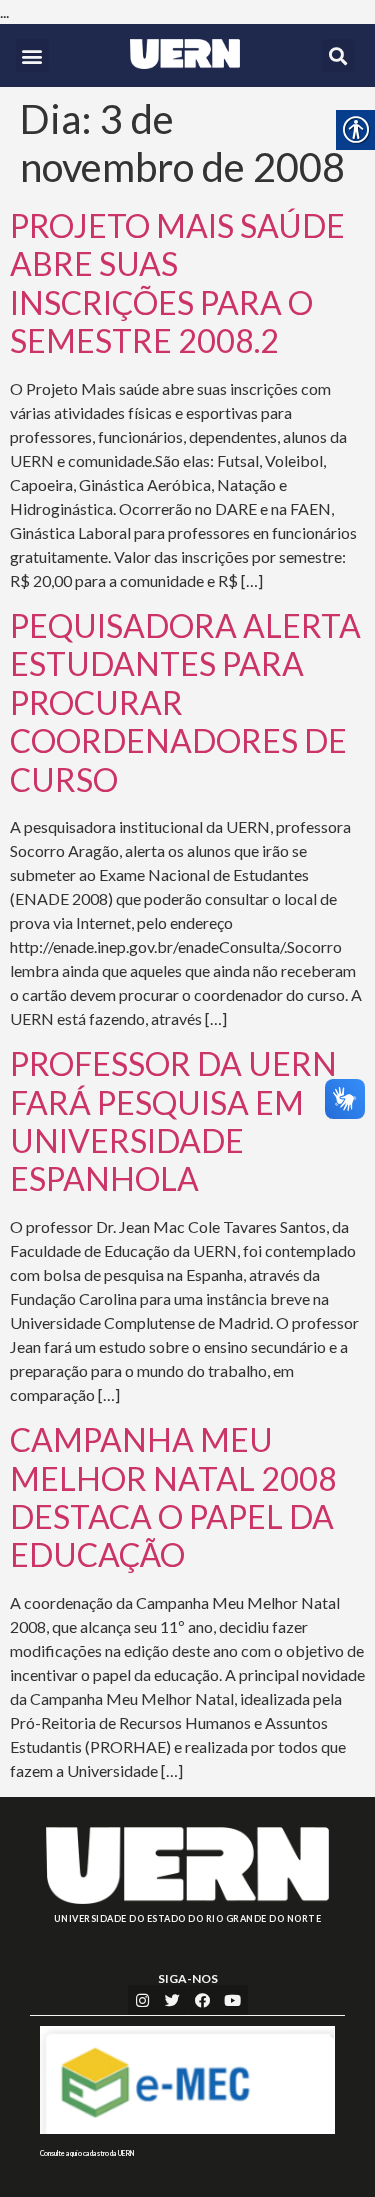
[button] (32, 55)
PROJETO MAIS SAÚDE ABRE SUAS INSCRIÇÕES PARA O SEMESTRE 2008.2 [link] (177, 283)
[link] (185, 54)
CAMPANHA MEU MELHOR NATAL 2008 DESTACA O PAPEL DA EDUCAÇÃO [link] (173, 1497)
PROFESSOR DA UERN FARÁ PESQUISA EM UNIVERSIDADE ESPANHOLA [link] (173, 1121)
